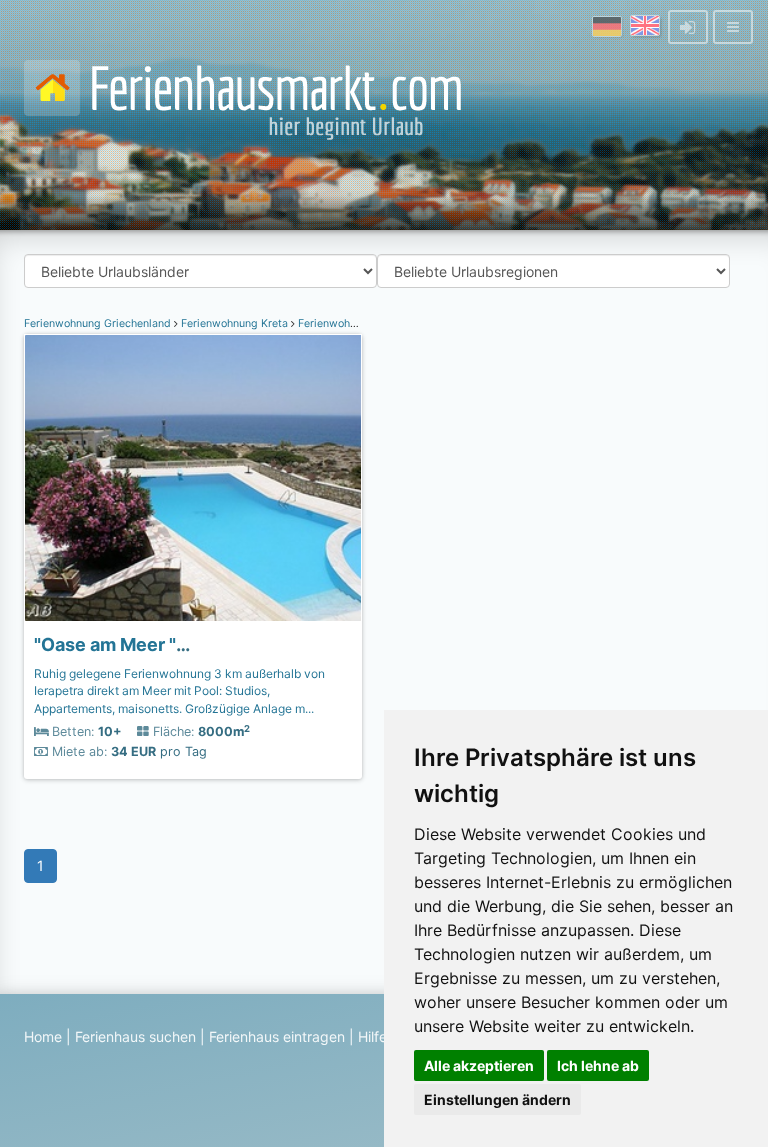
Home (43, 1036)
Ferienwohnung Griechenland (99, 323)
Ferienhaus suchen (135, 1036)
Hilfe (372, 1036)
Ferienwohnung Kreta (234, 323)
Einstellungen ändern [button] (497, 1099)
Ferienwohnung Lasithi (355, 323)
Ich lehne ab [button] (598, 1065)
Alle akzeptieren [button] (479, 1065)
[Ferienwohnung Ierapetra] (193, 478)
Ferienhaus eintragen (277, 1036)
